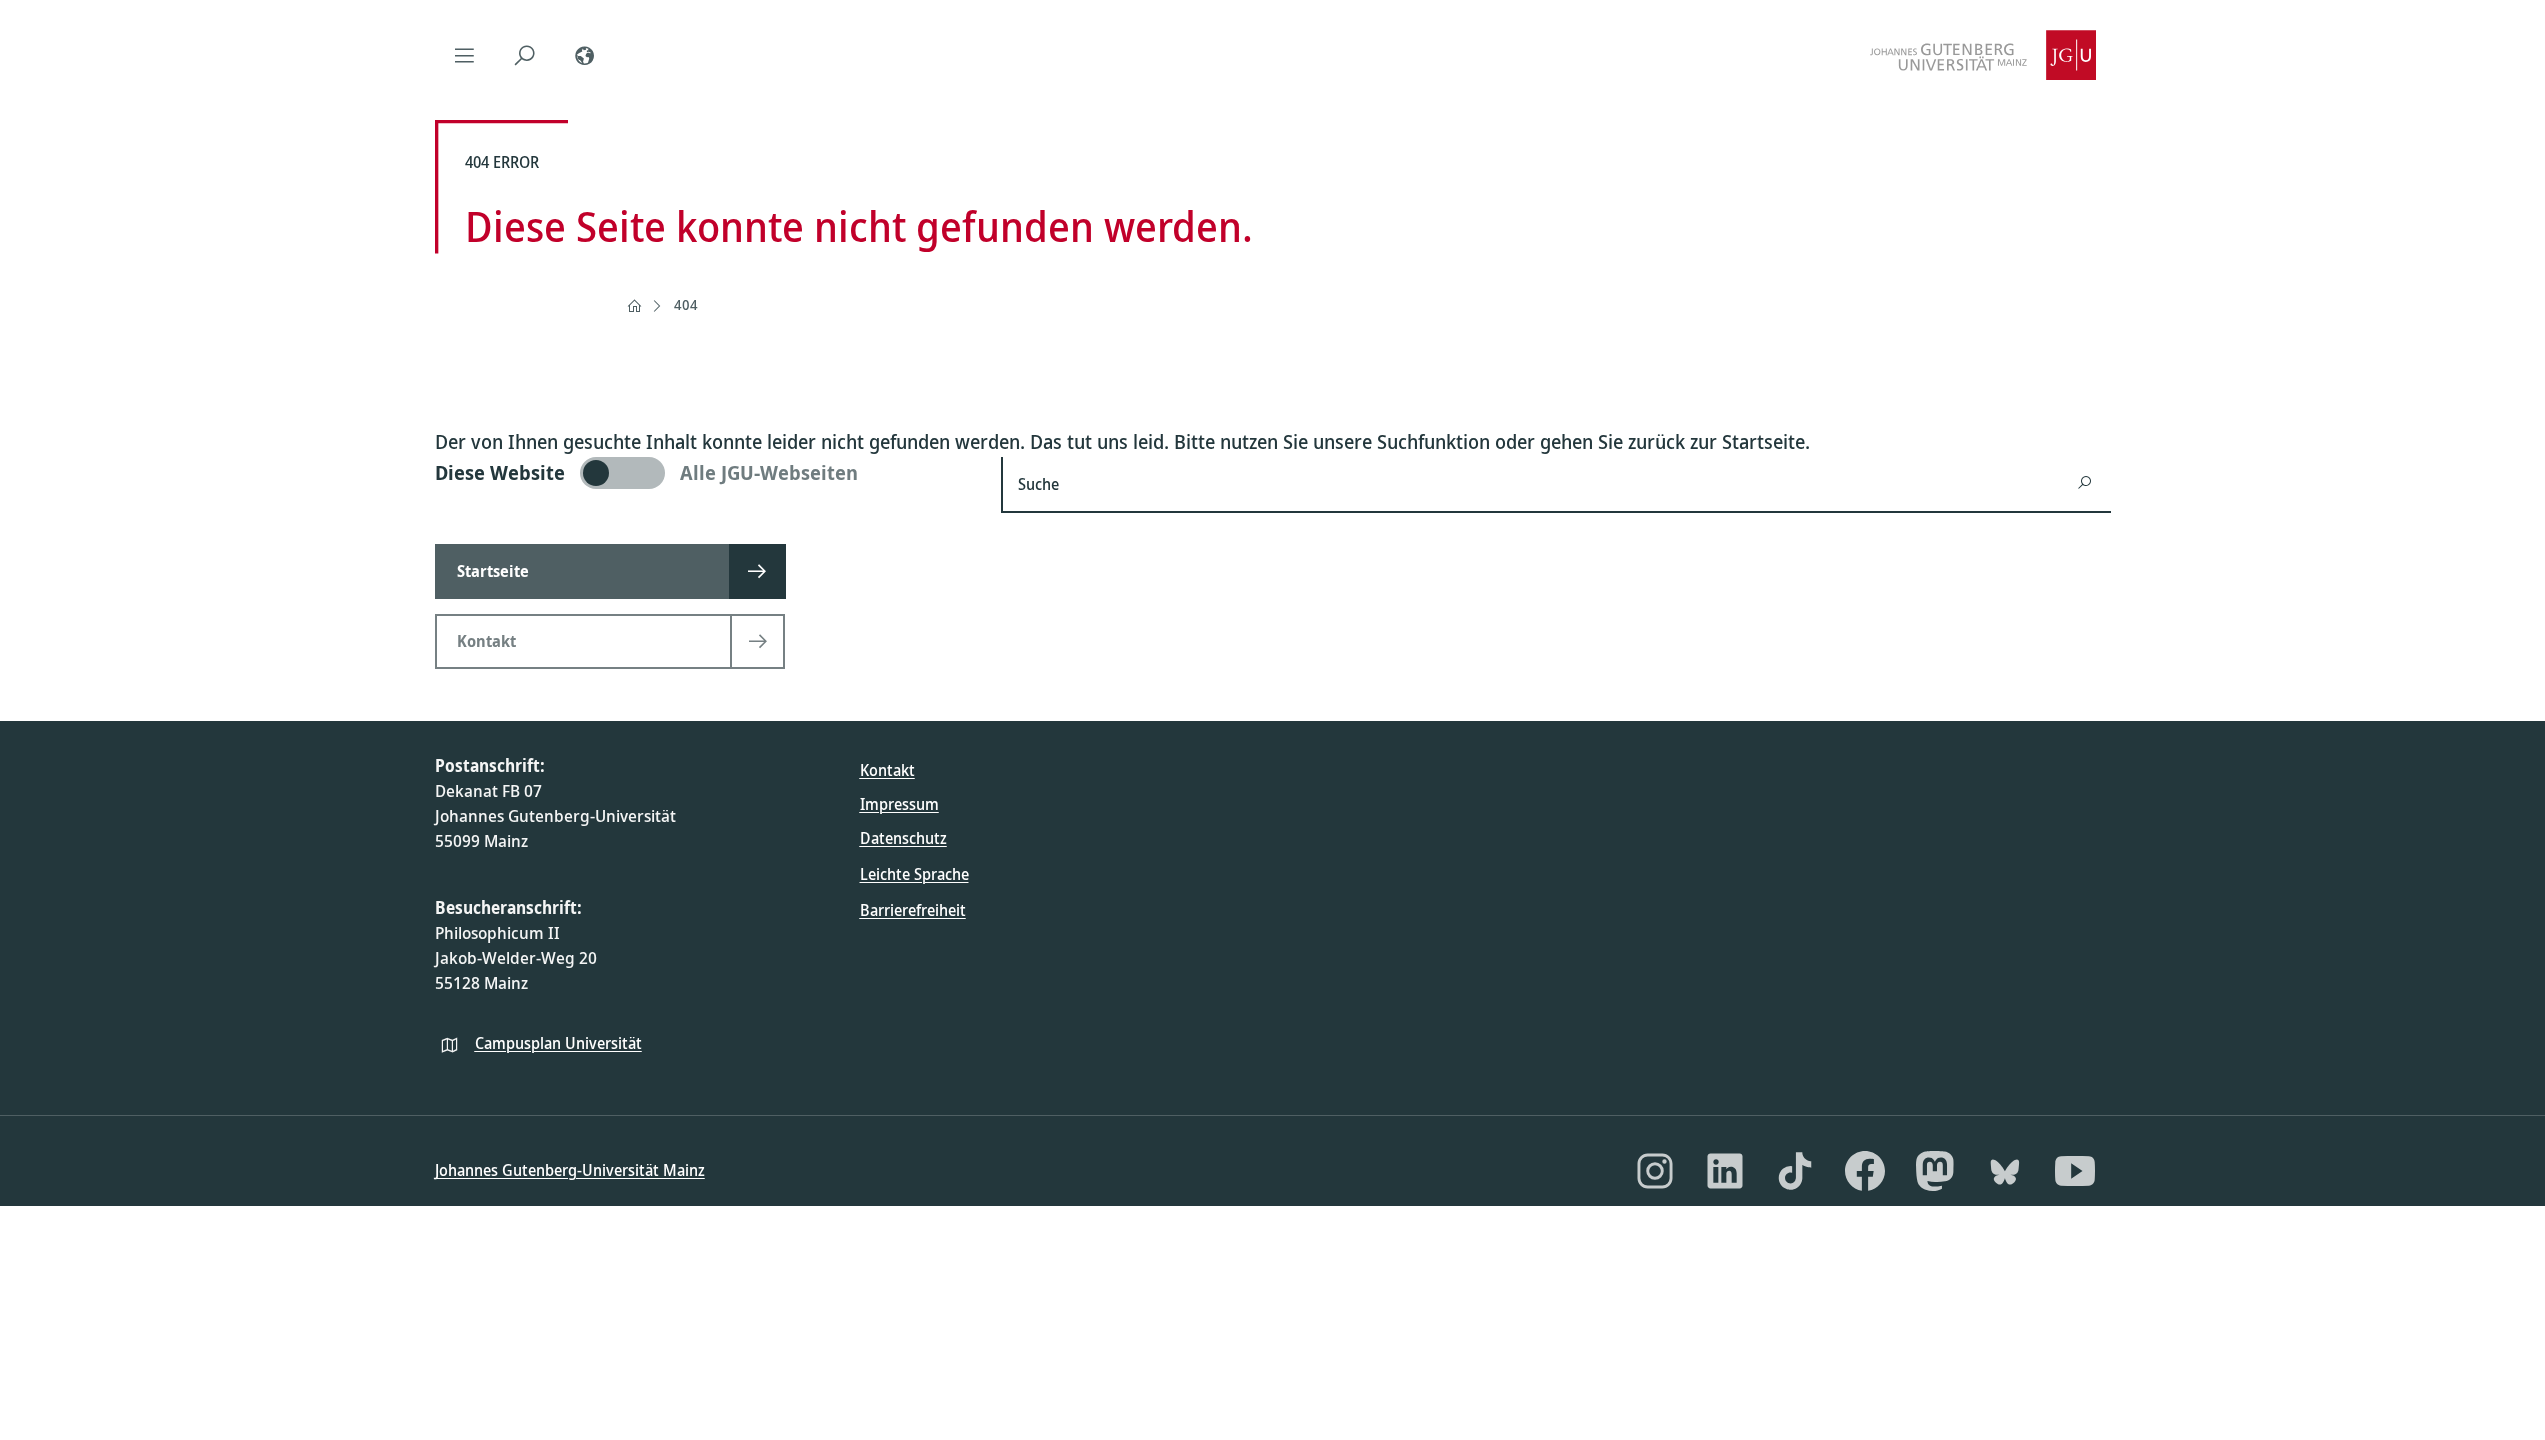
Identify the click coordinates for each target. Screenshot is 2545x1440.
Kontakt (887, 770)
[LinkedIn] (1725, 1171)
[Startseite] (634, 306)
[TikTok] (1795, 1171)
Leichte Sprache (914, 874)
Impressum (899, 804)
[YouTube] (2075, 1171)
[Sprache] (585, 55)
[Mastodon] (1935, 1171)
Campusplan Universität (558, 1043)
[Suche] (525, 55)
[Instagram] (1655, 1171)
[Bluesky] (2005, 1171)
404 (686, 304)
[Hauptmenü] (465, 55)
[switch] (706, 473)
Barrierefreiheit (913, 910)
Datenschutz (903, 838)
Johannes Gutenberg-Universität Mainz (570, 1170)
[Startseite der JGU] (1983, 55)
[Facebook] (1865, 1171)
